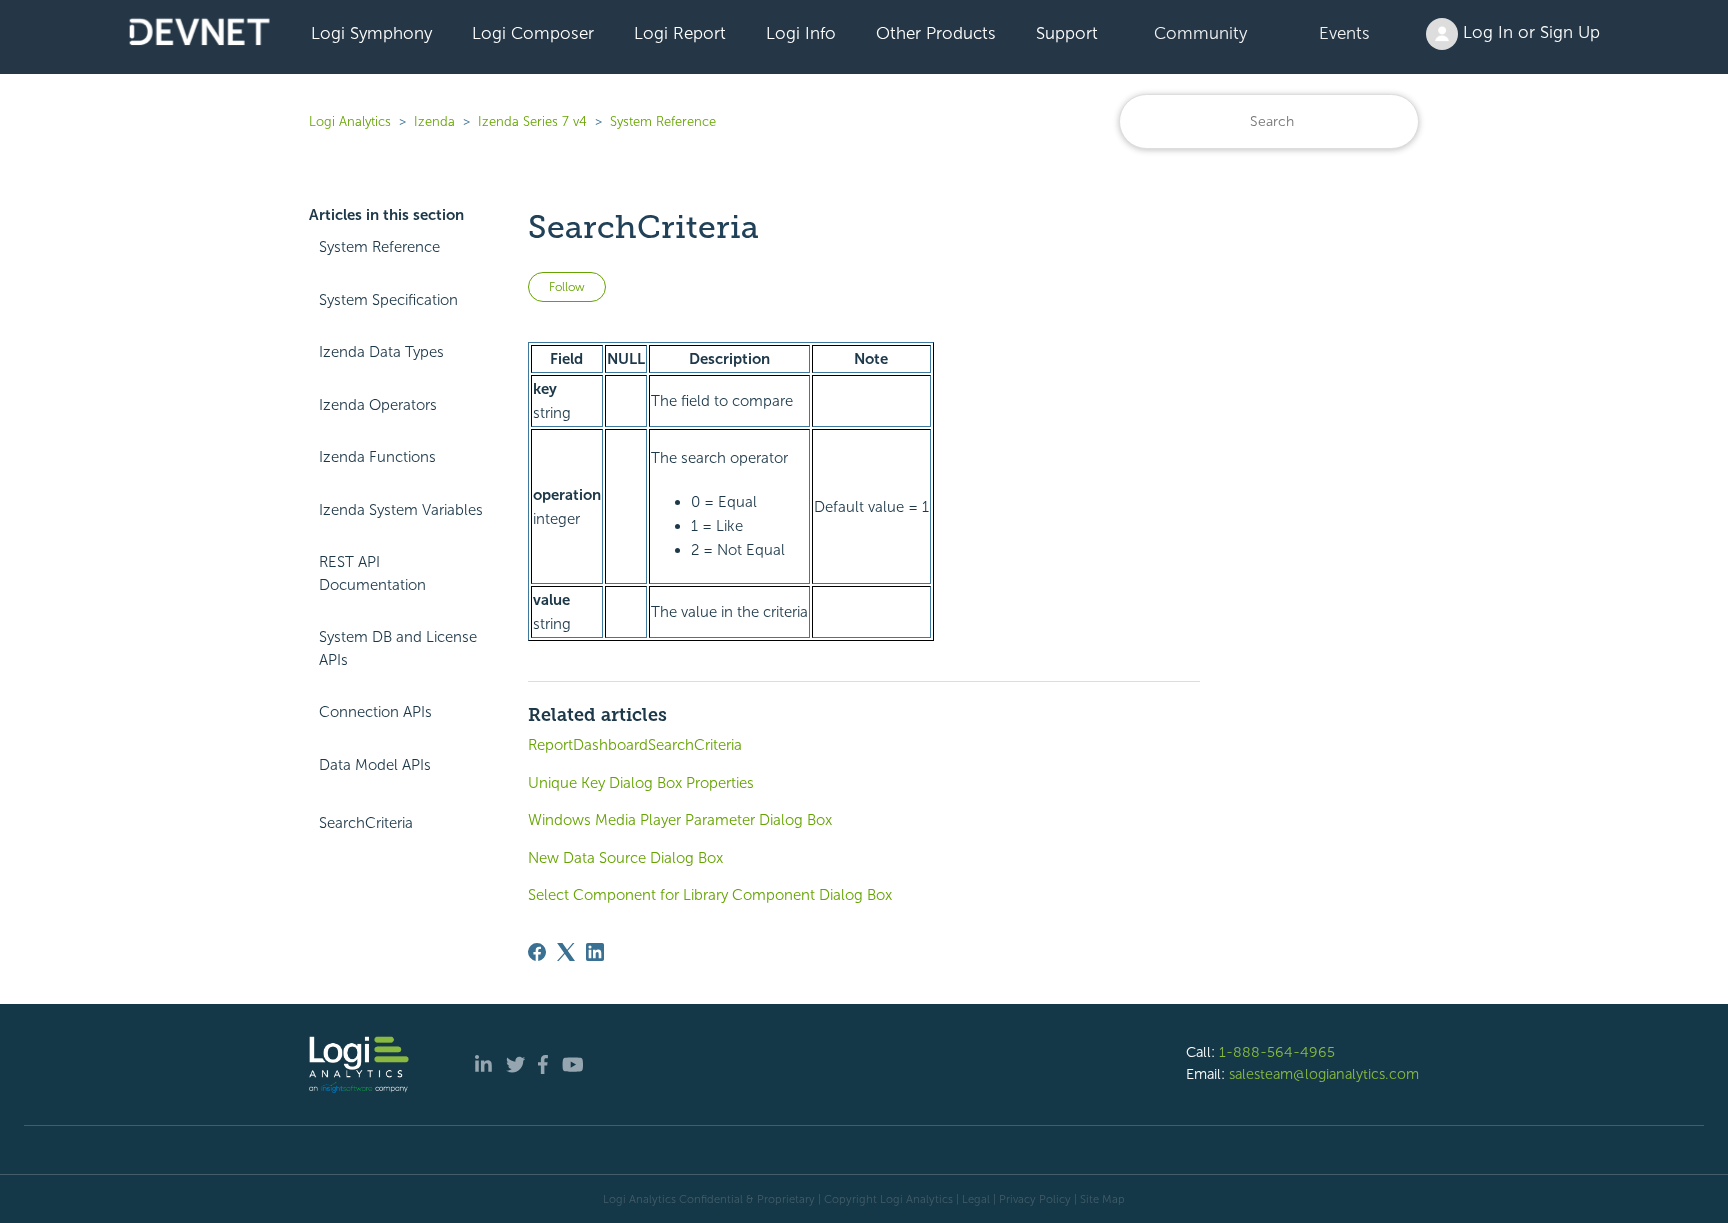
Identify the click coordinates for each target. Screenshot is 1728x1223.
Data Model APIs (375, 765)
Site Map (1102, 1199)
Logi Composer (533, 33)
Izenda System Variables (401, 510)
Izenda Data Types (381, 352)
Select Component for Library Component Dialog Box (710, 895)
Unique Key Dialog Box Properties (641, 783)
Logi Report (680, 33)
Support (1067, 33)
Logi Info (801, 33)
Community (1200, 33)
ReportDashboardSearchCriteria (635, 745)
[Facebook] (537, 952)
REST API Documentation (372, 573)
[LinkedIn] (595, 952)
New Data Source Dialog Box (625, 858)
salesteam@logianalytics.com (1324, 1074)
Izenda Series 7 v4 (532, 121)
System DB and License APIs (398, 648)
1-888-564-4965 (1277, 1052)
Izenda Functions (377, 457)
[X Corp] (566, 952)
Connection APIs (375, 712)
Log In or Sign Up (1529, 32)
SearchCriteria (366, 823)
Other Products (936, 33)
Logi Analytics (350, 121)
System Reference (663, 121)
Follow (567, 287)
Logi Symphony (371, 33)
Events (1344, 33)
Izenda (434, 121)
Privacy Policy (1035, 1199)
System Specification (388, 300)
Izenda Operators (378, 405)
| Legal (973, 1199)
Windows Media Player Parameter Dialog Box (680, 820)
